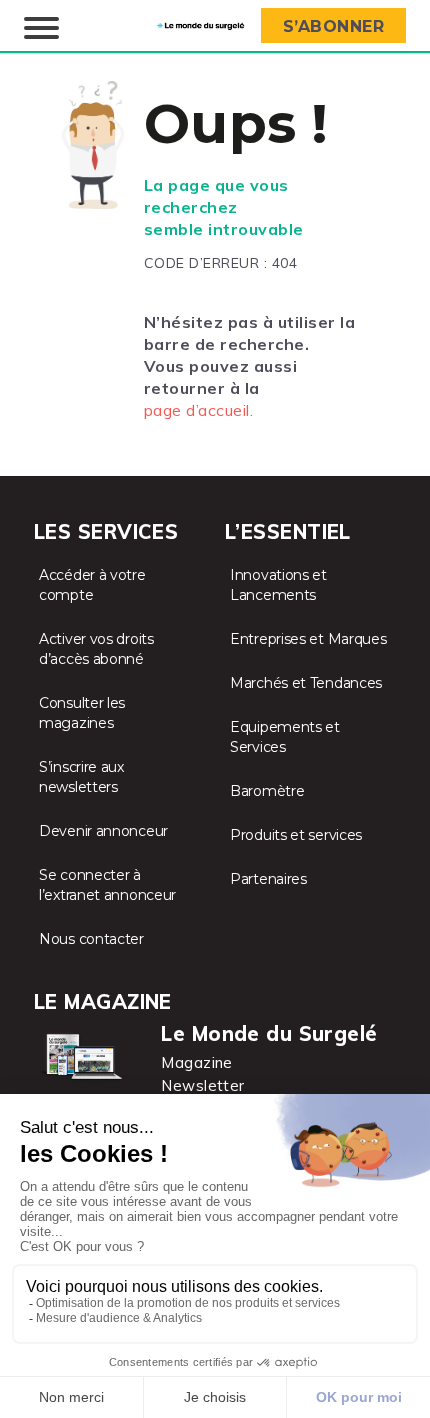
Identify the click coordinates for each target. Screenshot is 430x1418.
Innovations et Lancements (278, 585)
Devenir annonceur (103, 831)
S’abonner (334, 26)
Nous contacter (91, 939)
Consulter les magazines (82, 713)
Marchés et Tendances (306, 683)
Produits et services (296, 835)
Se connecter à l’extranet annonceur (107, 885)
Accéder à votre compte (92, 585)
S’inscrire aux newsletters (81, 777)
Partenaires (268, 879)
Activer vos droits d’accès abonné (96, 649)
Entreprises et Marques (308, 639)
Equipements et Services (285, 737)
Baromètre (267, 791)
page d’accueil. (199, 410)
